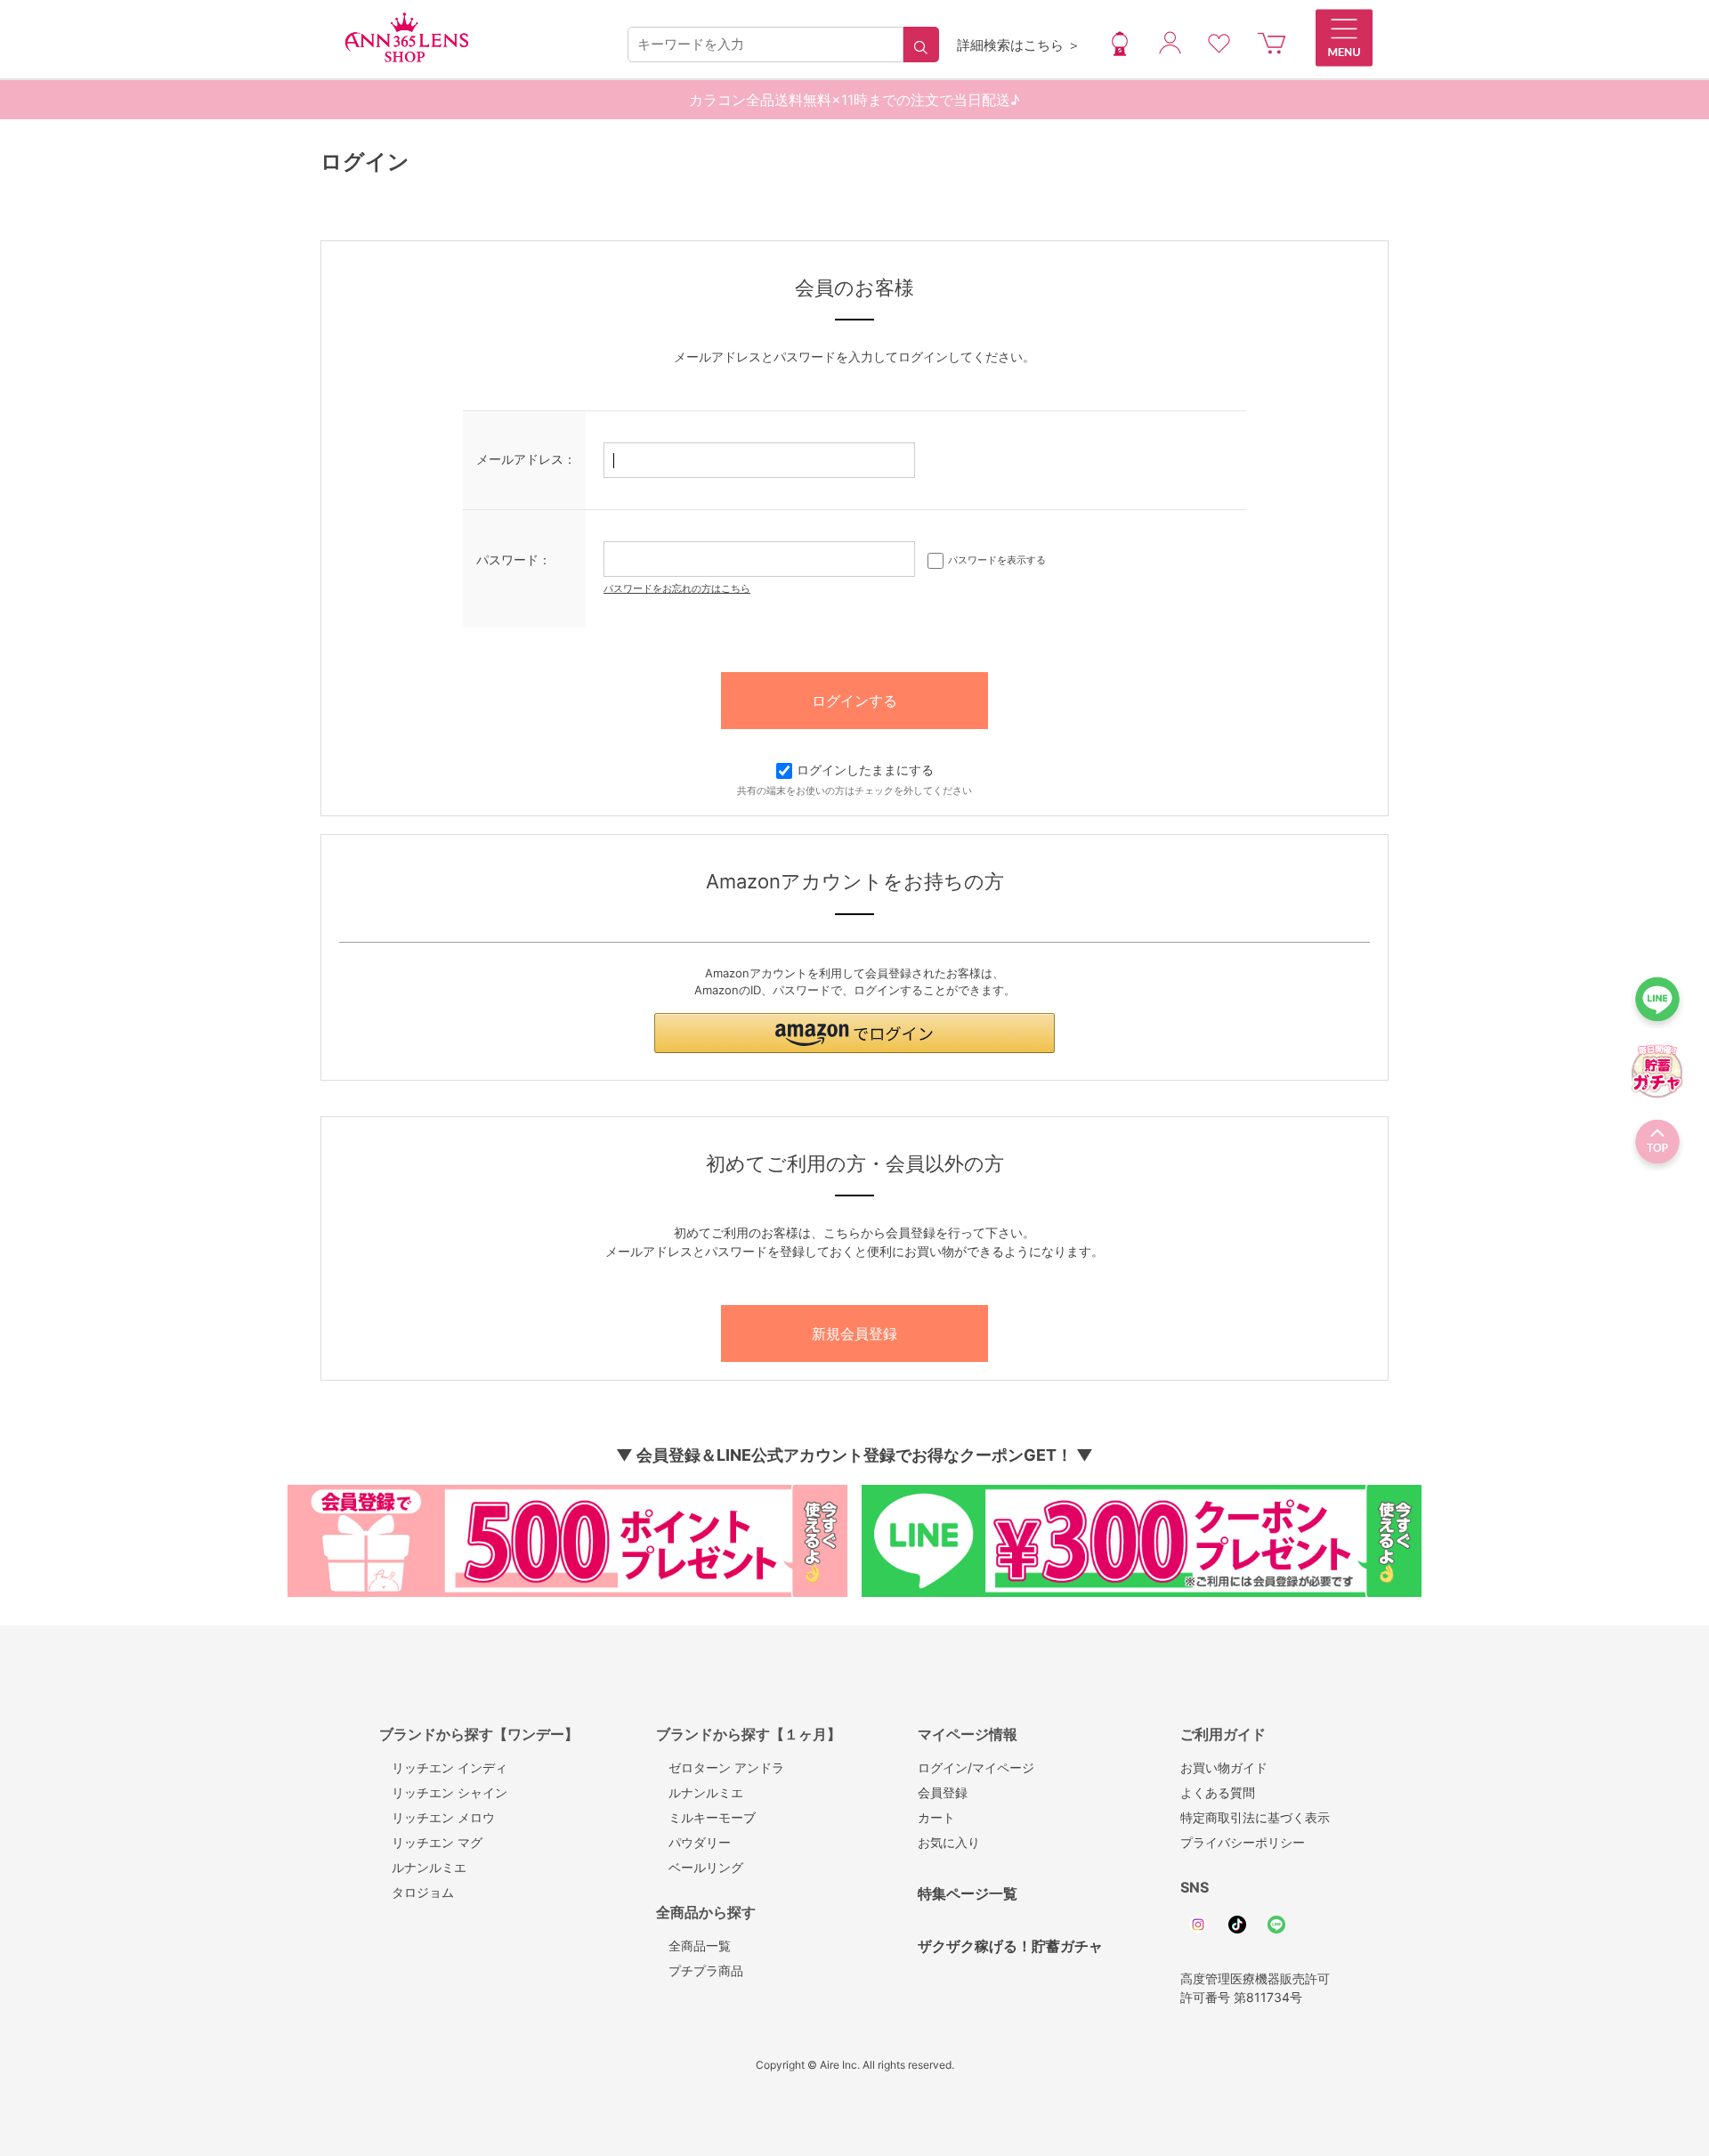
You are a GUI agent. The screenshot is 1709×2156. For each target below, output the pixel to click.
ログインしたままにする (865, 770)
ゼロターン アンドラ (720, 1767)
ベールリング (700, 1867)
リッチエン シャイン (443, 1792)
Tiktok (1237, 1925)
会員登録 (943, 1792)
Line (1276, 1925)
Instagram (1198, 1925)
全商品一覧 (693, 1945)
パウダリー (693, 1842)
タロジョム (417, 1892)
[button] (854, 1033)
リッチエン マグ (431, 1842)
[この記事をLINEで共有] (1657, 1004)
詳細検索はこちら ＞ (1019, 45)
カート (936, 1817)
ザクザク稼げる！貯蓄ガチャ (1010, 1946)
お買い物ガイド (1224, 1767)
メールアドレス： (526, 459)
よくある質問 (1218, 1792)
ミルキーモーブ (706, 1817)
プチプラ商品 (700, 1970)
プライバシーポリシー (1243, 1842)
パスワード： (514, 559)
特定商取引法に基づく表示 (1255, 1817)
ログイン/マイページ (976, 1767)
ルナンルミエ (423, 1867)
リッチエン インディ (443, 1767)
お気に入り (949, 1842)
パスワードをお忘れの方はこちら (677, 588)
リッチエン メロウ (437, 1817)
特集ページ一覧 (968, 1893)
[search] (921, 45)
